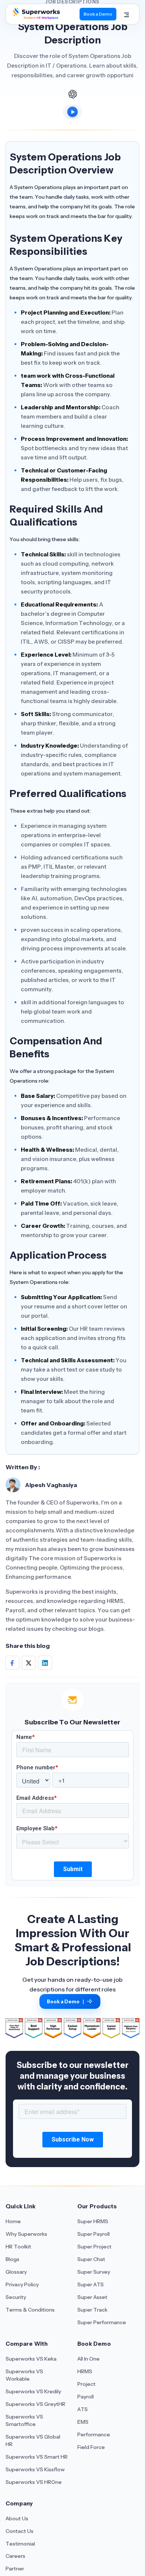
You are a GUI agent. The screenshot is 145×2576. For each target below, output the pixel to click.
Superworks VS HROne (34, 2482)
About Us (17, 2518)
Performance (94, 2434)
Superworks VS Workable (24, 2375)
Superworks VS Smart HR (37, 2457)
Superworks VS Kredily (33, 2391)
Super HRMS (93, 2221)
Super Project (94, 2247)
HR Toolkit (18, 2247)
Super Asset (92, 2297)
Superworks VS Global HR (33, 2440)
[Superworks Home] (36, 17)
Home (13, 2221)
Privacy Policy (22, 2284)
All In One (88, 2359)
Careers (15, 2556)
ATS (83, 2409)
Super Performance (102, 2322)
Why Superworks (26, 2234)
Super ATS (91, 2284)
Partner (15, 2569)
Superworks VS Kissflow (35, 2469)
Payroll (86, 2397)
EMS (83, 2422)
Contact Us (20, 2531)
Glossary (16, 2272)
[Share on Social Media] (12, 1663)
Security (16, 2297)
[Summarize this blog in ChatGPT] (72, 94)
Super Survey (94, 2272)
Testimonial (20, 2544)
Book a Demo (98, 14)
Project (86, 2384)
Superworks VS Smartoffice (24, 2420)
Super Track (92, 2310)
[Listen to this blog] (72, 112)
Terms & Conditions (30, 2310)
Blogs (12, 2259)
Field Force (91, 2447)
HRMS (85, 2371)
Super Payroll (94, 2234)
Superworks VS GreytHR (36, 2404)
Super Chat (91, 2259)
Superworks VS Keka (31, 2359)
